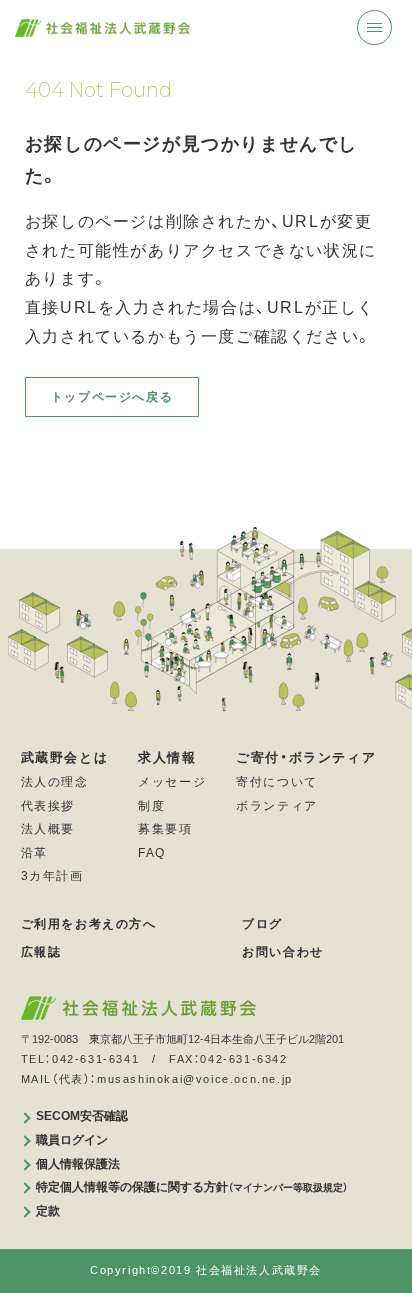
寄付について (277, 782)
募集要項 (165, 829)
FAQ (152, 853)
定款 (48, 1211)
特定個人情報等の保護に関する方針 (192, 1187)
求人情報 (167, 757)
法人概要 (48, 829)
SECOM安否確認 (82, 1116)
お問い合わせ (283, 952)
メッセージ (172, 782)
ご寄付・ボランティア (306, 757)
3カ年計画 (52, 876)
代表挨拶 (48, 806)
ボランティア (277, 806)
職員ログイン (72, 1140)
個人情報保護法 (78, 1164)
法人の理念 (55, 782)
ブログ (262, 924)
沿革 (34, 853)
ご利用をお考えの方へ (89, 924)
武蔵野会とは (65, 757)
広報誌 (41, 952)
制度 (151, 806)
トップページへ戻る (112, 397)
